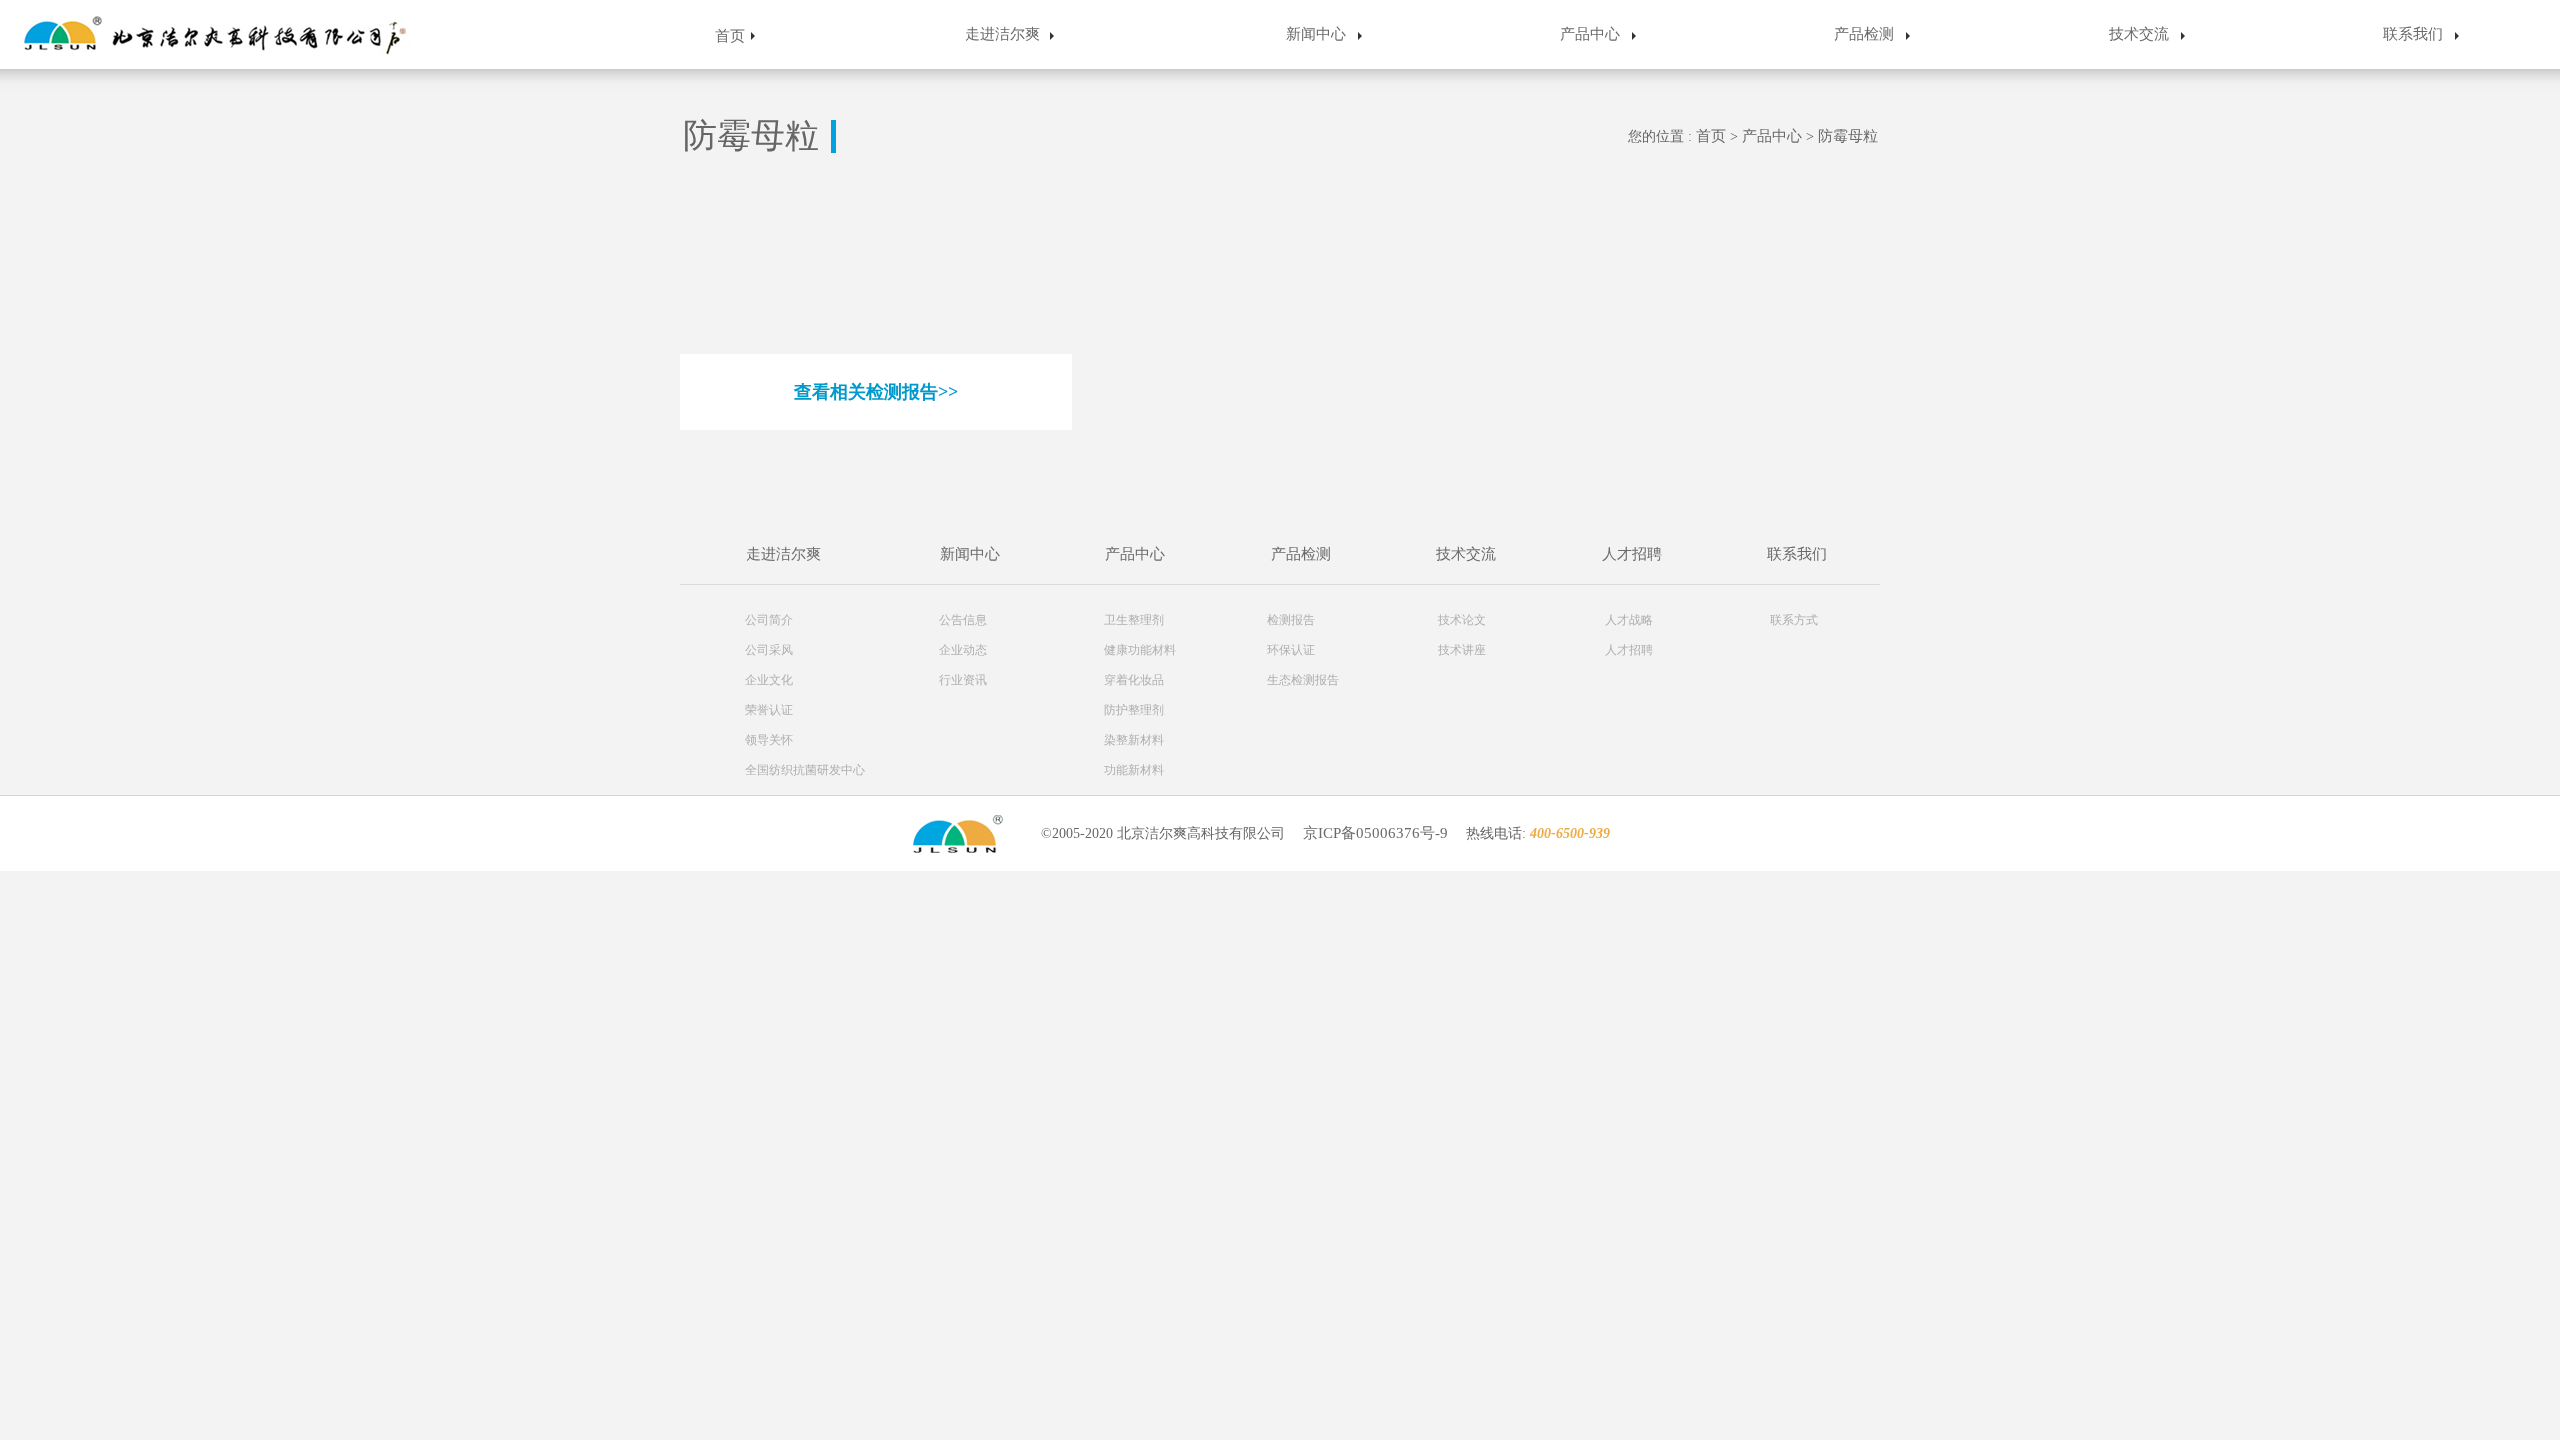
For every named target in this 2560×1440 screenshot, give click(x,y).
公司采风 (769, 650)
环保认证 (1291, 650)
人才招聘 (1632, 554)
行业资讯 (963, 680)
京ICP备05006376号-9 (1375, 833)
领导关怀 (769, 740)
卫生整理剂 (1134, 620)
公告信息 (963, 620)
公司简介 (769, 620)
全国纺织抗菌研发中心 (805, 770)
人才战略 (1629, 620)
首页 (730, 36)
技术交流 (2139, 34)
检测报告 (1291, 620)
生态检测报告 (1303, 680)
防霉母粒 (1848, 136)
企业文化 (769, 680)
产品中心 (1590, 34)
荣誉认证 (769, 710)
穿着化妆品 (1134, 680)
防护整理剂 (1134, 710)
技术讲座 (1462, 650)
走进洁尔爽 (1002, 34)
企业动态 (963, 650)
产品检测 (1864, 34)
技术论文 (1462, 620)
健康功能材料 (1140, 650)
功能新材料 (1134, 770)
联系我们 (2413, 34)
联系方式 (1794, 620)
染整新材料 (1134, 740)
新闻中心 (1316, 34)
